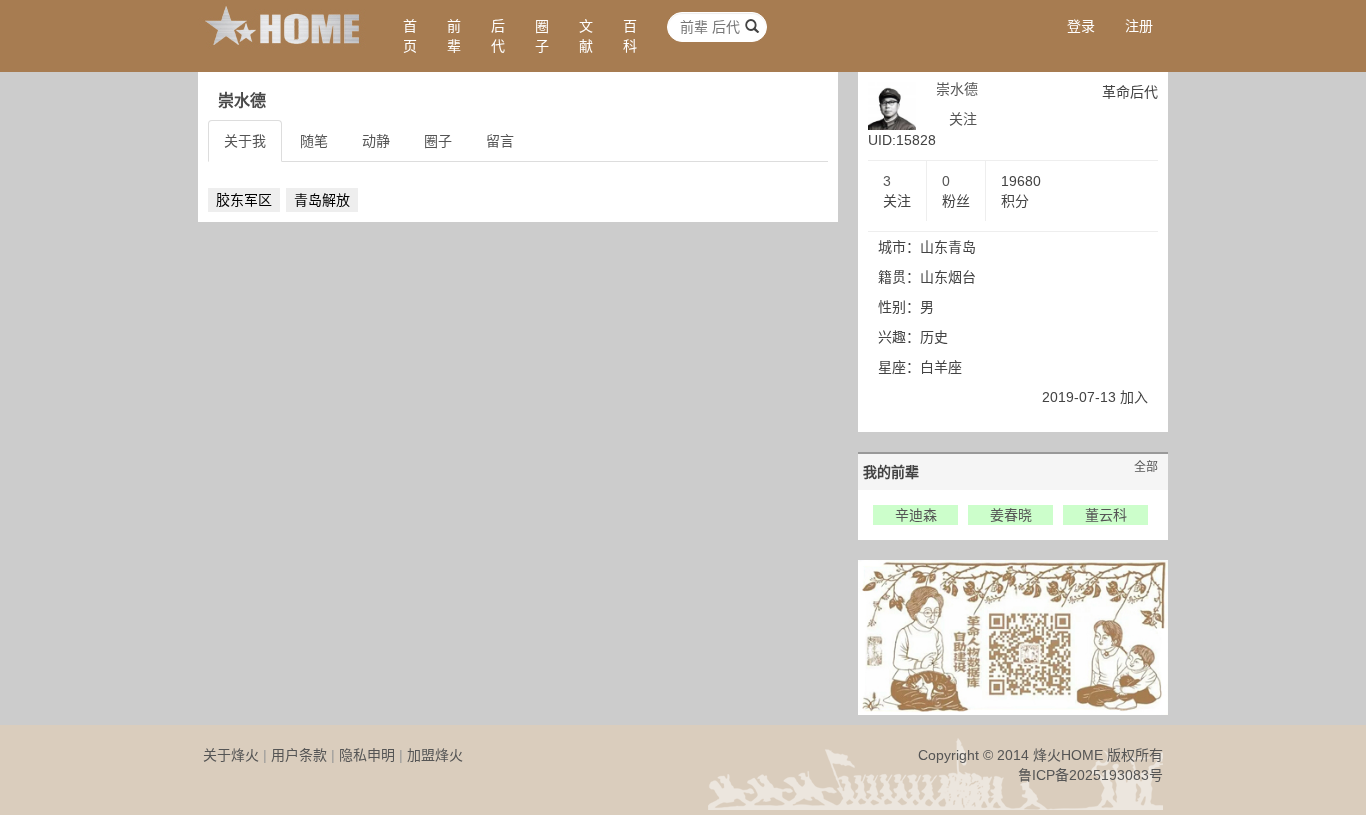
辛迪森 (916, 515)
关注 (963, 119)
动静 (376, 141)
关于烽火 (231, 755)
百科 (630, 36)
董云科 (1106, 515)
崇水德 (957, 89)
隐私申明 (367, 755)
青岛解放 (322, 200)
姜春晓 (1011, 515)
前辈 (454, 36)
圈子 (542, 36)
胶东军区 (244, 200)
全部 (1146, 467)
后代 (498, 36)
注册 (1139, 26)
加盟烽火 (435, 755)
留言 (500, 141)
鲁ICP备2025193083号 (1090, 775)
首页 (410, 36)
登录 (1081, 26)
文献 (586, 36)
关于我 (245, 141)
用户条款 (299, 755)
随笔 (314, 141)
